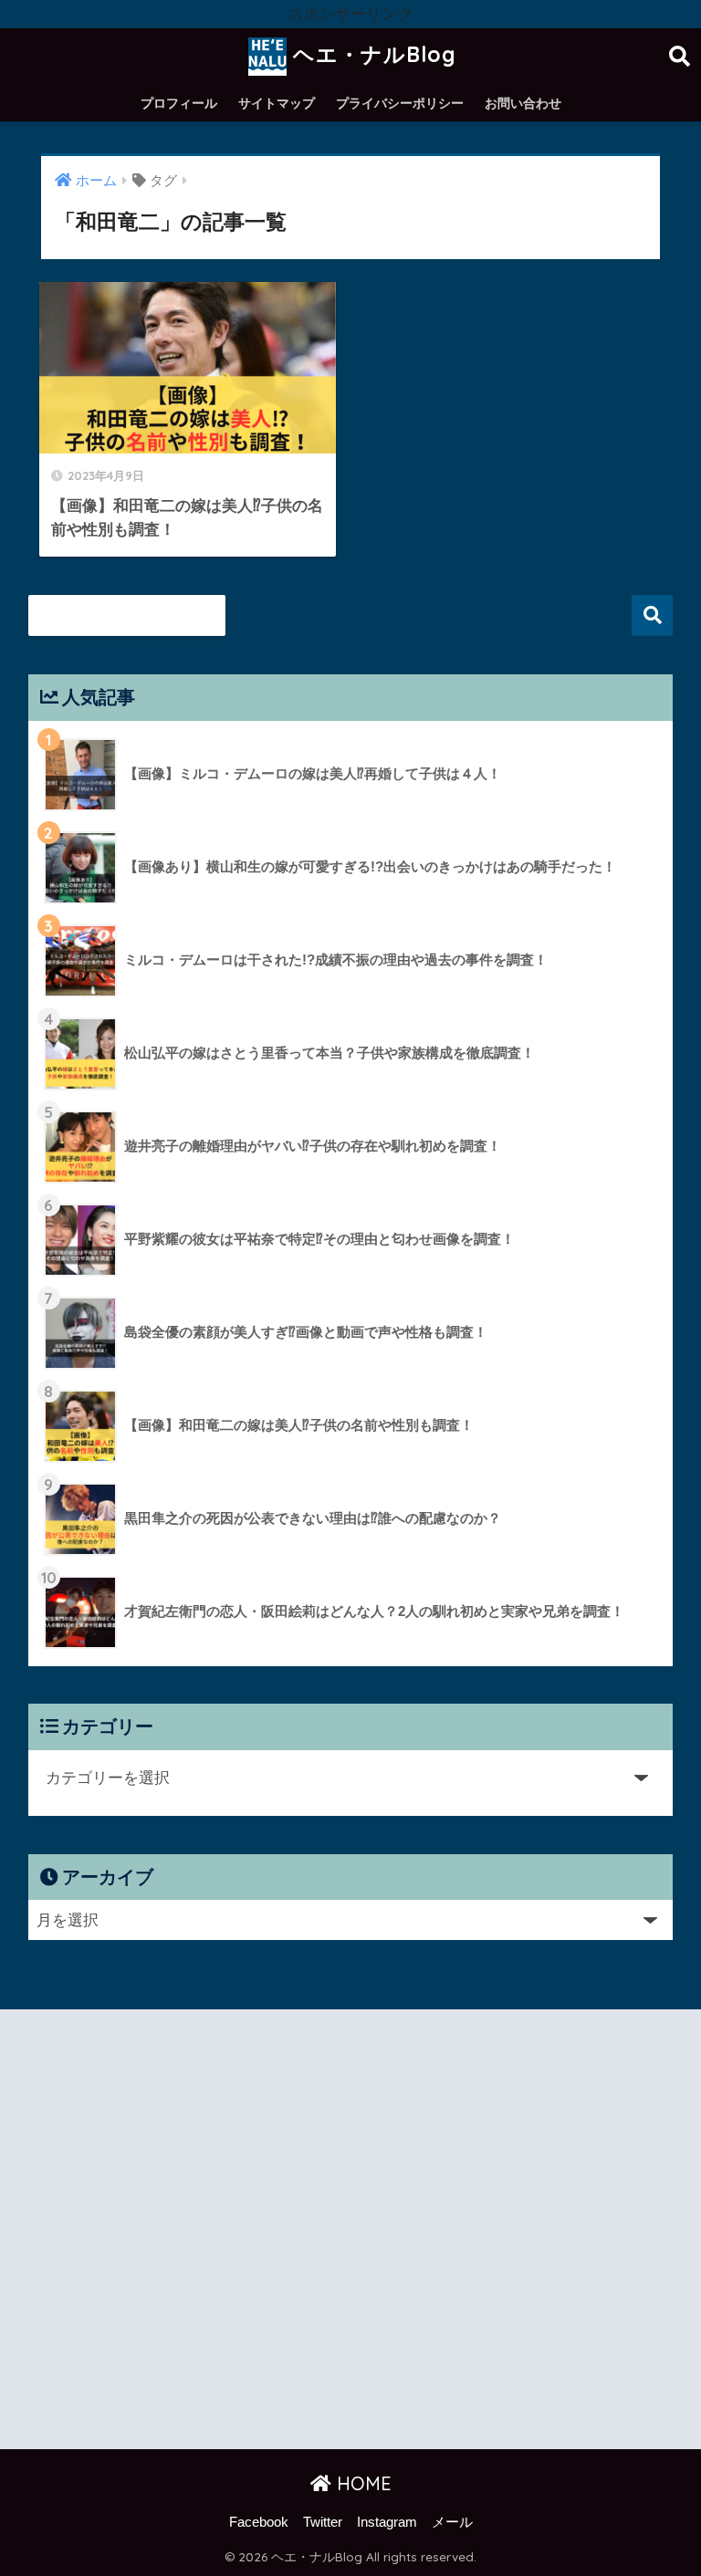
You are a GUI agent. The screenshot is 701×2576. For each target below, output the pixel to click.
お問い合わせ (523, 103)
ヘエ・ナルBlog (371, 54)
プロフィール (179, 103)
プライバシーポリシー (400, 103)
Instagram (387, 2522)
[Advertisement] (350, 2234)
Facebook (259, 2522)
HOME (361, 2483)
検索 (652, 615)
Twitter (323, 2522)
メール (452, 2522)
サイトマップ (277, 103)
